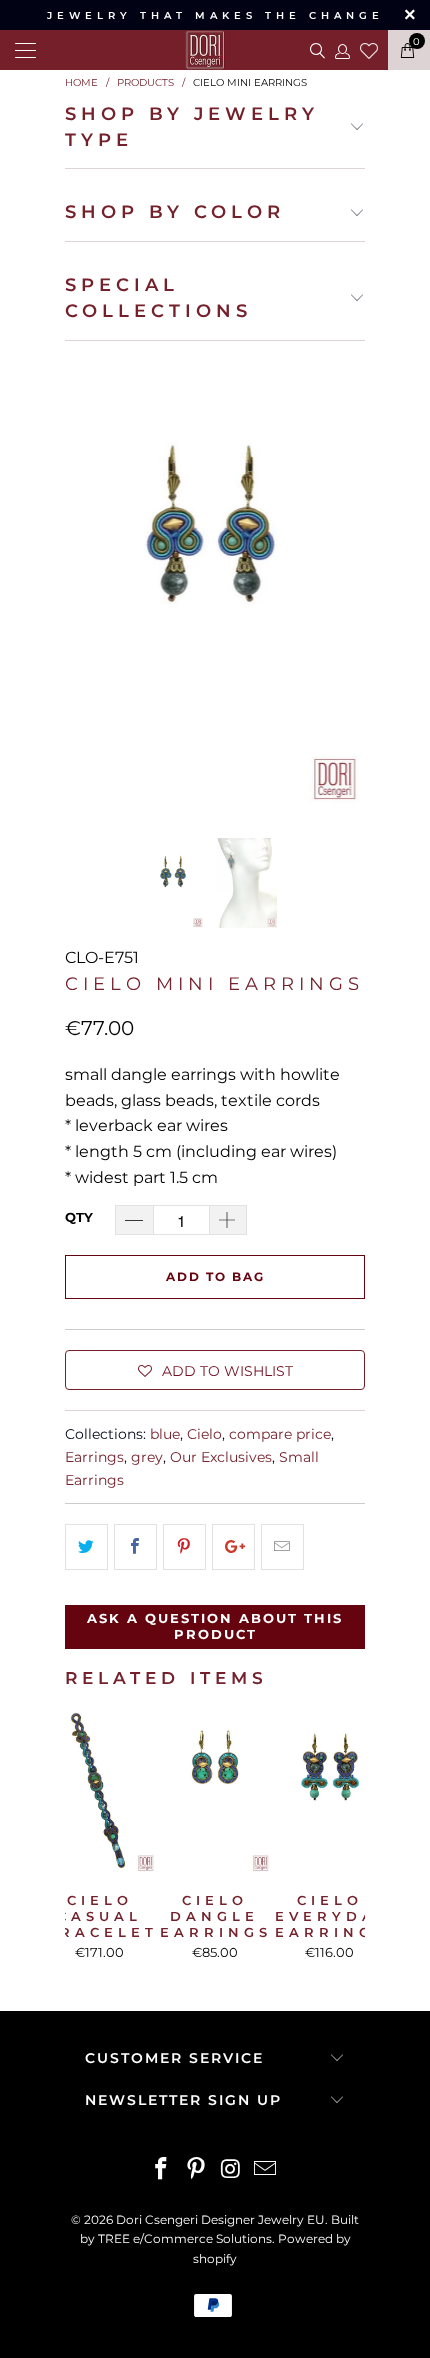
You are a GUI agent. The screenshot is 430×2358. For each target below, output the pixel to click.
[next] (346, 581)
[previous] (84, 581)
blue (165, 1434)
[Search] (315, 50)
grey (147, 1457)
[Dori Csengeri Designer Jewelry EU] (214, 50)
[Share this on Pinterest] (184, 1547)
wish (369, 48)
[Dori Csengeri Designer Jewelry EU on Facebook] (162, 2170)
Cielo (204, 1434)
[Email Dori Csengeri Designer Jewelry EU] (266, 2170)
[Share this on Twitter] (86, 1547)
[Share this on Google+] (233, 1547)
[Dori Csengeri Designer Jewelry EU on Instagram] (232, 2170)
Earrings (94, 1457)
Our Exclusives (221, 1457)
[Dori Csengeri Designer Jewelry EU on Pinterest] (197, 2170)
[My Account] (341, 50)
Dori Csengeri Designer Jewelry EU (220, 2219)
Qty (79, 1217)
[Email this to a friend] (282, 1547)
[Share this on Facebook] (135, 1547)
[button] (215, 1370)
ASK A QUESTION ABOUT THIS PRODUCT (215, 1626)
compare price (280, 1434)
